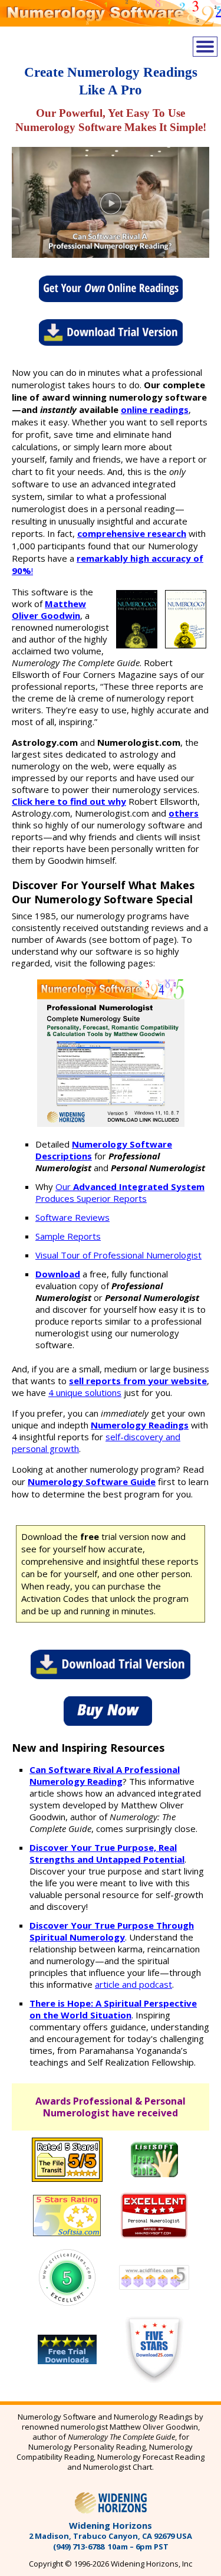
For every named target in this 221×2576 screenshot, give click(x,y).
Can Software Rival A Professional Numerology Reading (105, 1775)
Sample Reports (68, 1236)
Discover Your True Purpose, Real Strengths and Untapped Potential (107, 1853)
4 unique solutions (85, 1392)
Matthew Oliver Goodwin (49, 609)
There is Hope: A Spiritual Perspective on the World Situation (113, 2009)
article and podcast (133, 1984)
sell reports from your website (138, 1381)
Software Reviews (72, 1217)
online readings (155, 409)
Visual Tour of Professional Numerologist (118, 1255)
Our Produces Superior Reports (120, 1192)
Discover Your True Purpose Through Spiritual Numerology (112, 1931)
